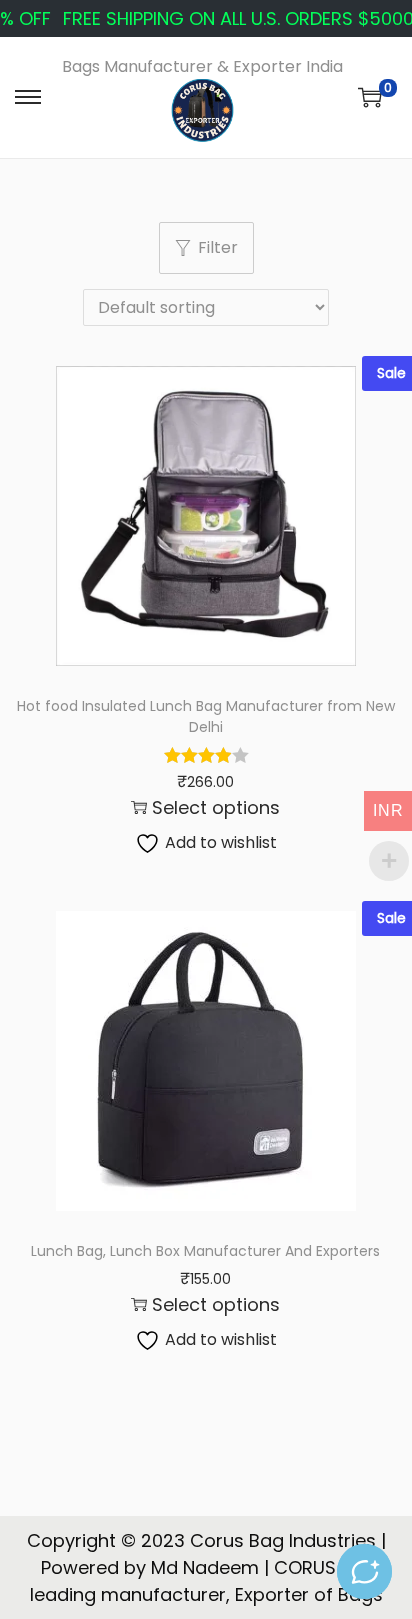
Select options (216, 807)
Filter (218, 247)
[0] (370, 97)
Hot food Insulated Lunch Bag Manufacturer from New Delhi (206, 716)
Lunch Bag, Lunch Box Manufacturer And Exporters (205, 1251)
